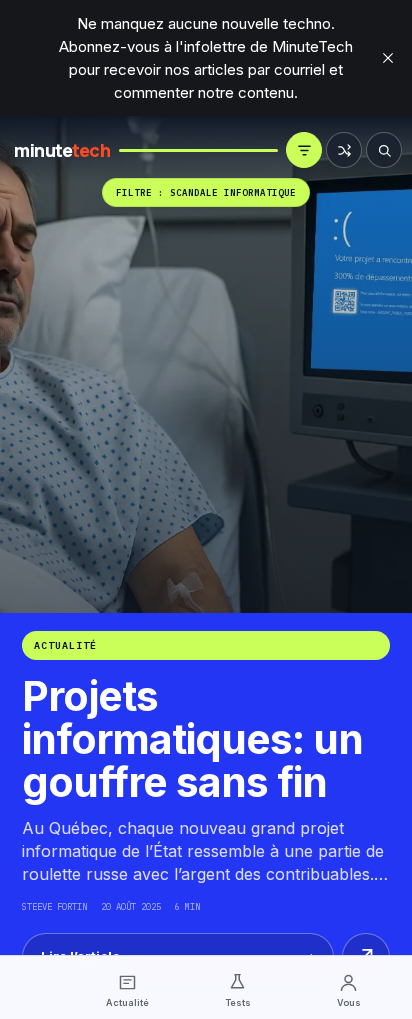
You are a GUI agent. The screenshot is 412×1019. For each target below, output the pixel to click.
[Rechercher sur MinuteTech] (384, 150)
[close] (388, 58)
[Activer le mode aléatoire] (344, 150)
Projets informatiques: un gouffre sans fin (192, 739)
